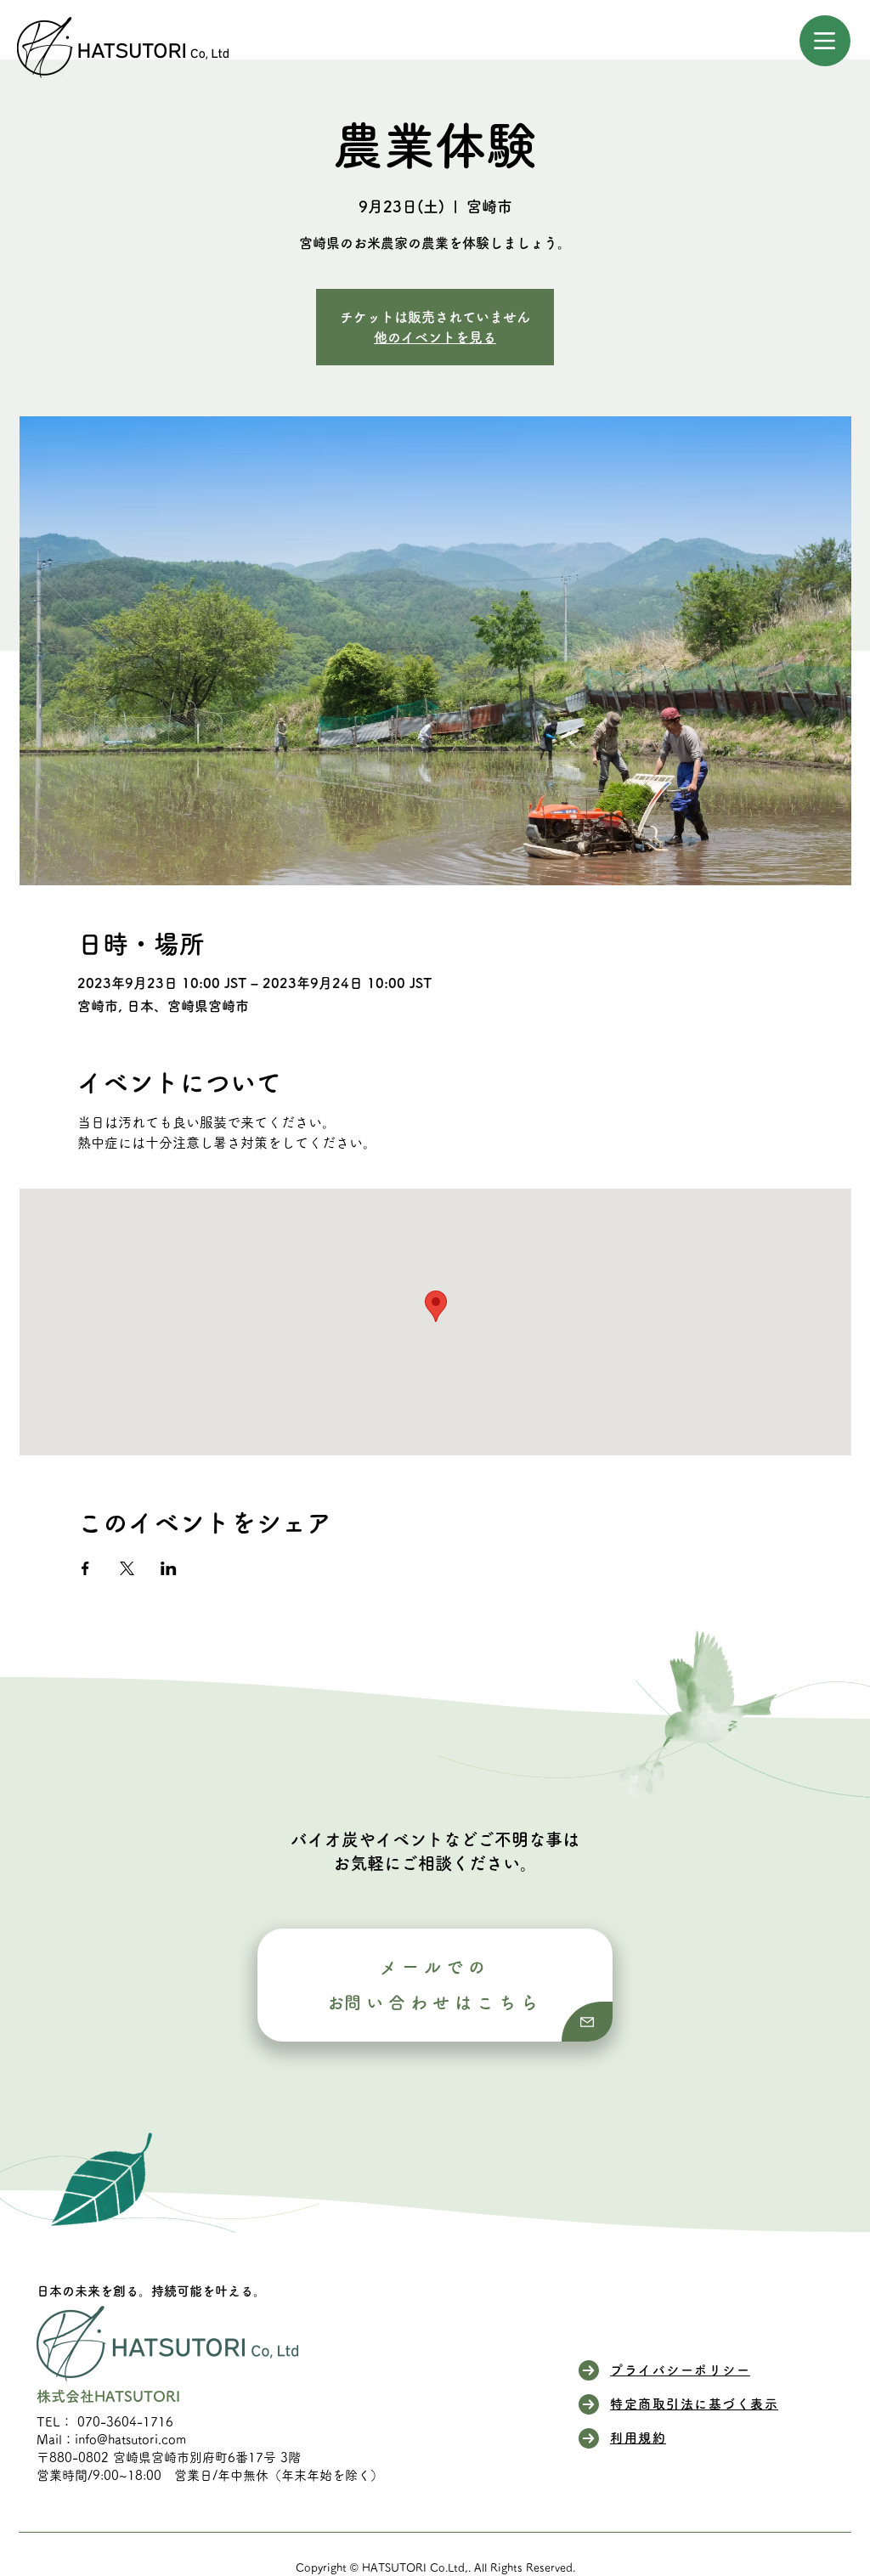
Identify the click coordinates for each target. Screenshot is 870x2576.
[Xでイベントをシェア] (127, 1568)
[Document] (587, 2022)
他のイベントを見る (435, 337)
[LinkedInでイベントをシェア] (169, 1568)
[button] (825, 41)
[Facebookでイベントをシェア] (85, 1568)
